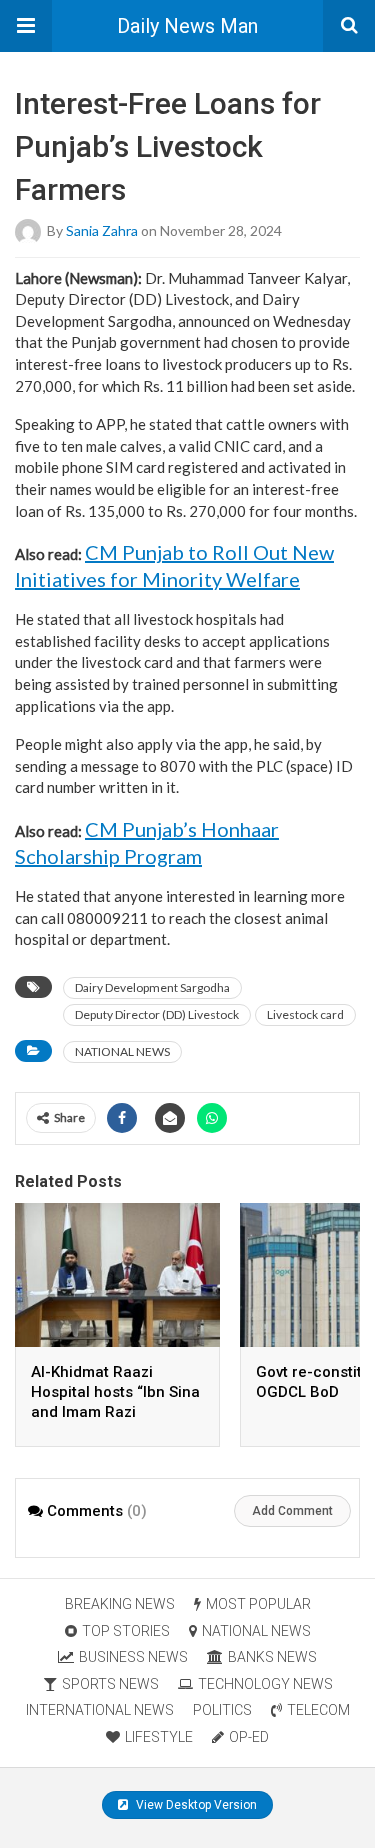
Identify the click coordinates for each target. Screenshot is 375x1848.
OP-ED (249, 1737)
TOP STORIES (126, 1631)
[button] (26, 26)
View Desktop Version (195, 1805)
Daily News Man (187, 26)
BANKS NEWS (272, 1657)
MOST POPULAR (258, 1604)
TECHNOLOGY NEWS (265, 1684)
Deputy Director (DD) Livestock (157, 1014)
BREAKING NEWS (120, 1604)
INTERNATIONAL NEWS (100, 1710)
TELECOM (318, 1710)
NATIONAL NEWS (122, 1051)
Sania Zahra (102, 229)
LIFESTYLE (159, 1737)
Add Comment (292, 1511)
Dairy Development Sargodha (152, 987)
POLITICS (222, 1710)
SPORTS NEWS (110, 1684)
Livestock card (305, 1014)
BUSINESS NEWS (133, 1657)
